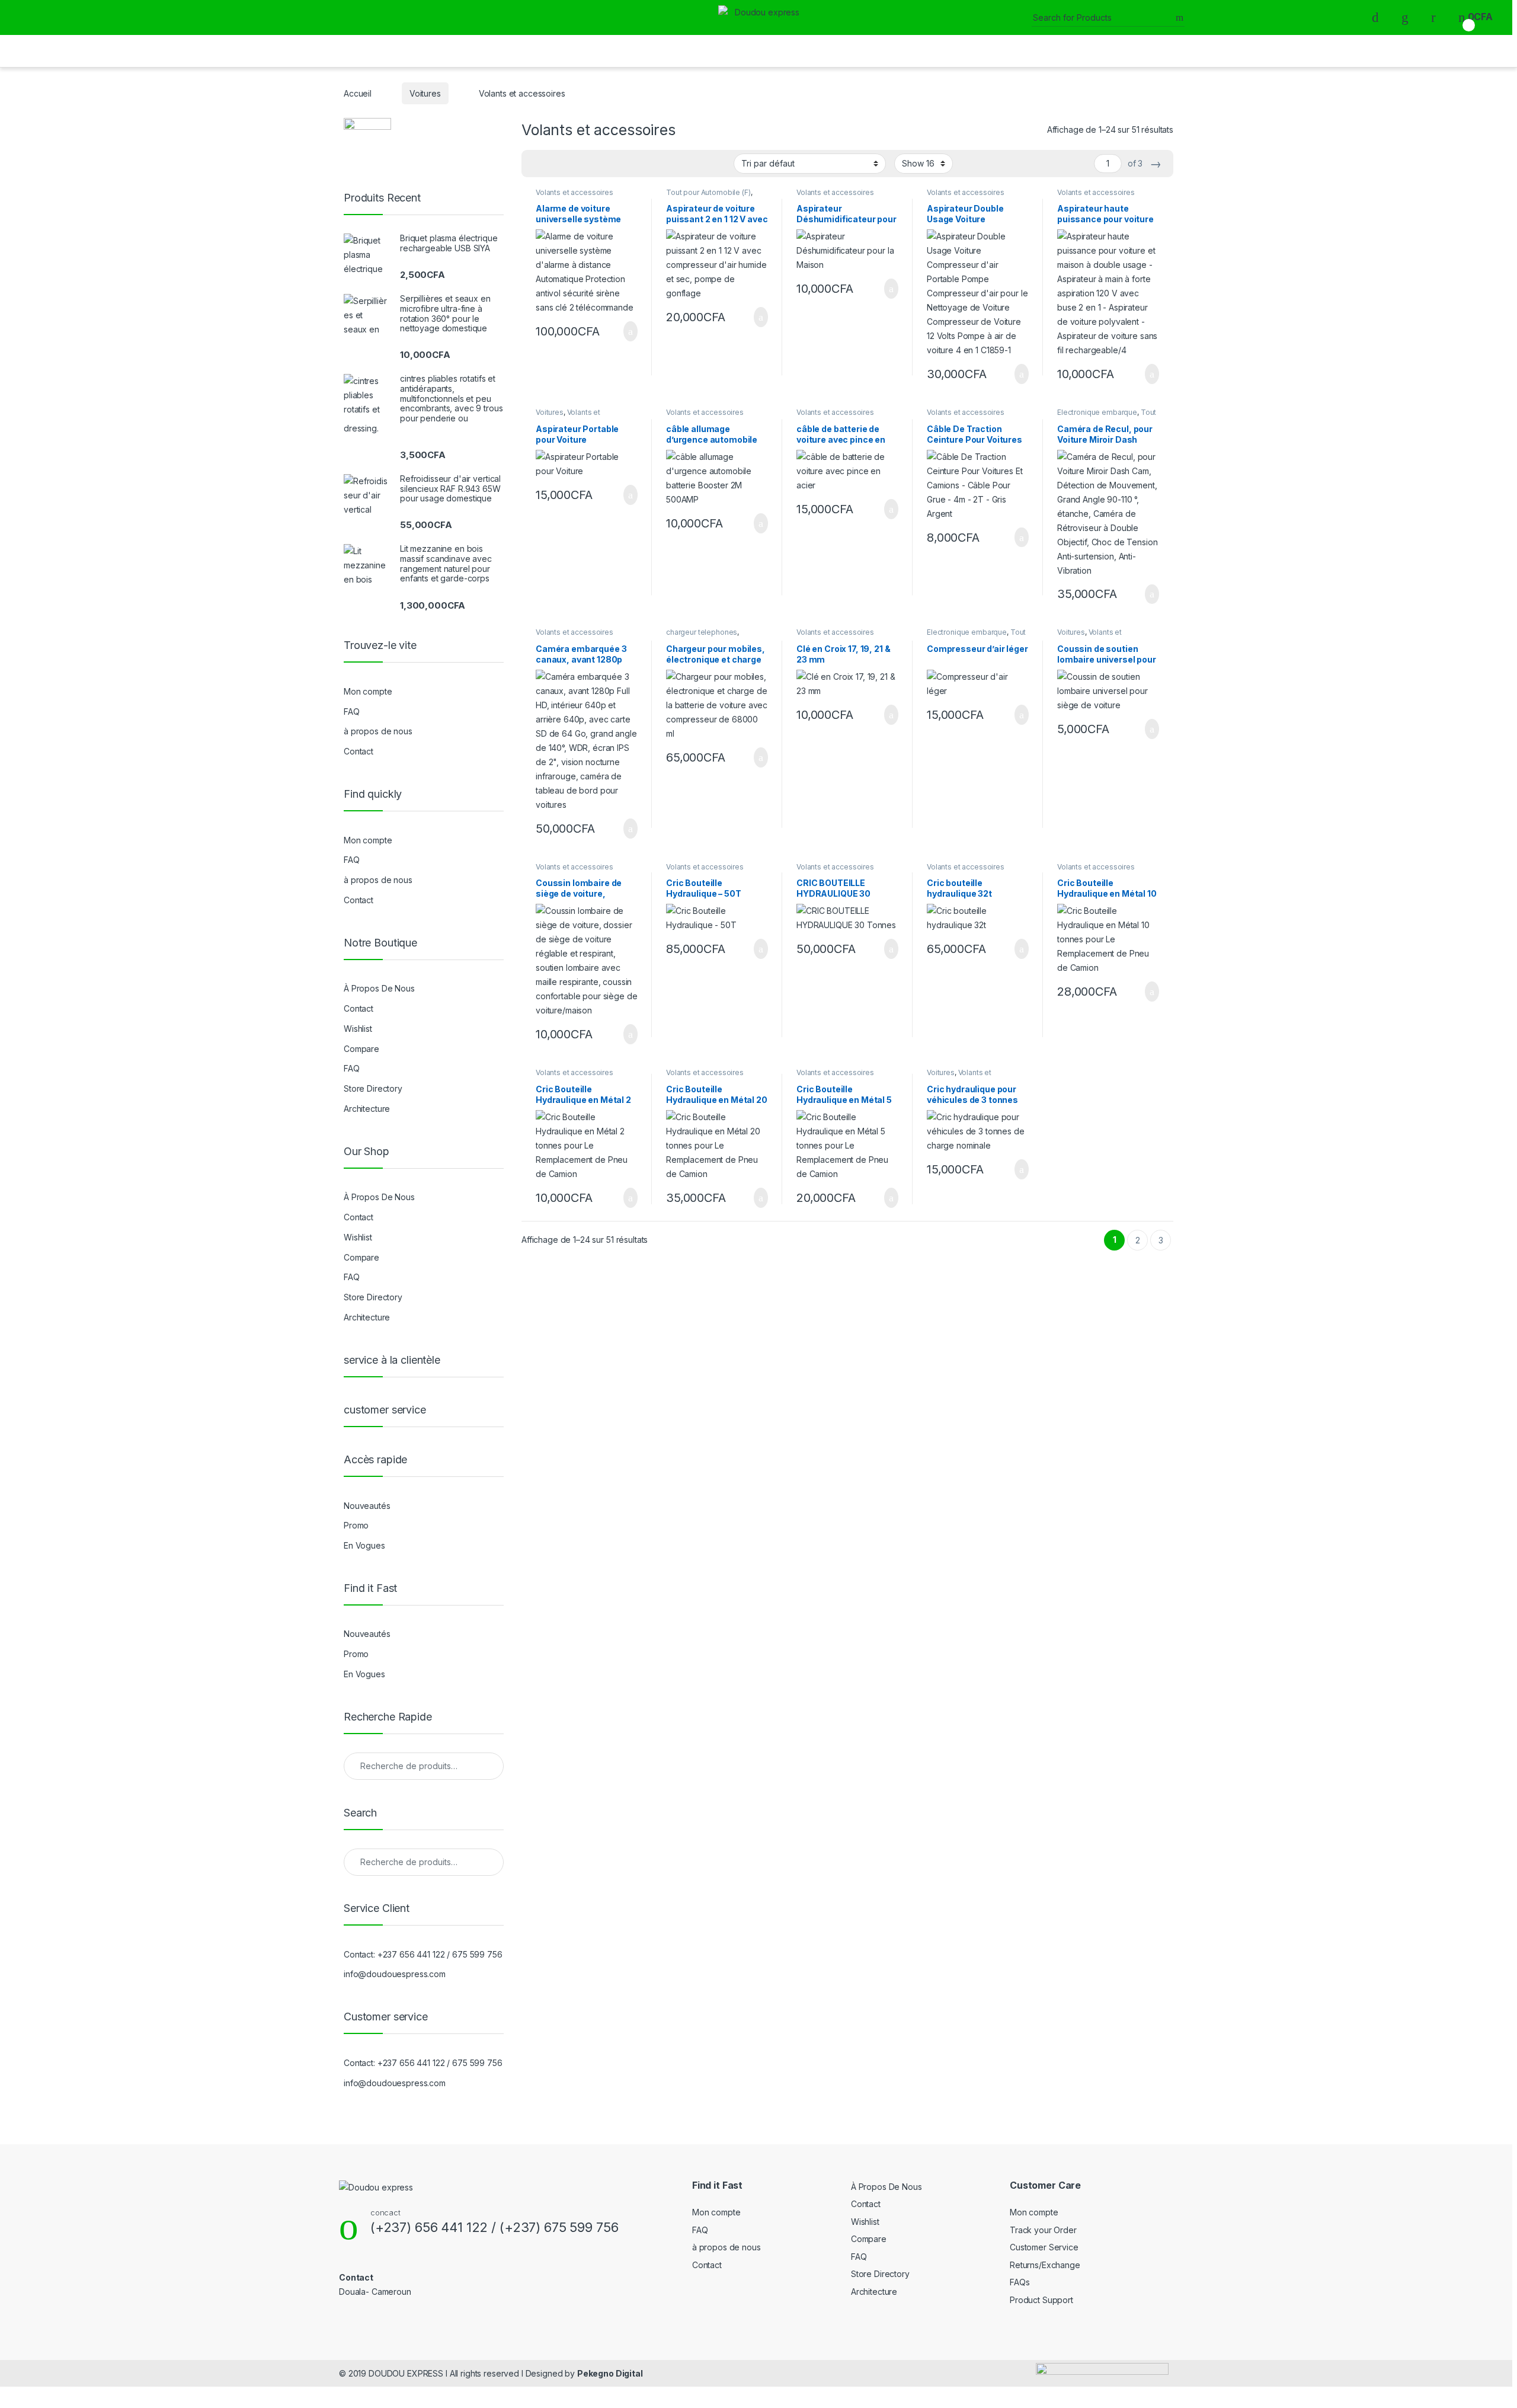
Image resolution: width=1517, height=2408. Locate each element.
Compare (361, 1049)
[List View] (572, 164)
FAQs (1020, 2282)
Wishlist (358, 1029)
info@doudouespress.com (395, 1974)
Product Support (1041, 2300)
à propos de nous (378, 731)
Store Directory (373, 1088)
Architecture (367, 1109)
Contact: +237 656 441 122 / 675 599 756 (423, 1954)
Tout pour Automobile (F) (708, 192)
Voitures (425, 93)
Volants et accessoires (575, 192)
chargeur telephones (702, 632)
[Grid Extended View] (555, 164)
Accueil (358, 93)
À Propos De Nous (379, 988)
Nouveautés (367, 1506)
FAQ (352, 711)
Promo (356, 1525)
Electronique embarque (1097, 412)
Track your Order (1043, 2230)
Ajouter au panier (624, 331)
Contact (359, 751)
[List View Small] (589, 164)
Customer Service (1044, 2247)
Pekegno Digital (610, 2373)
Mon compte (368, 691)
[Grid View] (537, 164)
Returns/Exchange (1045, 2265)
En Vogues (364, 1545)
